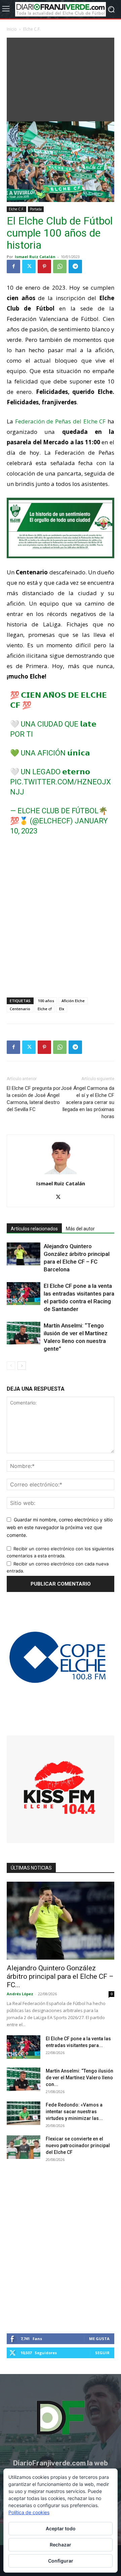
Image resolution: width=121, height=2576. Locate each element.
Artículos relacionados (34, 1229)
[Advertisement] (61, 78)
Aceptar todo (61, 2528)
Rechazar (61, 2545)
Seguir (102, 2353)
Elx (62, 1009)
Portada (36, 209)
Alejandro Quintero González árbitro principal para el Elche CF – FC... (60, 1976)
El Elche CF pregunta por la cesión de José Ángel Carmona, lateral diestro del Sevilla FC (34, 1099)
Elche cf (45, 1009)
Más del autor (80, 1229)
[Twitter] (29, 267)
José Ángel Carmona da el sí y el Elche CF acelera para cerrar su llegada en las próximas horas (88, 1102)
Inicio (12, 29)
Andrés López (20, 1994)
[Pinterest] (44, 267)
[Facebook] (13, 267)
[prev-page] (11, 1366)
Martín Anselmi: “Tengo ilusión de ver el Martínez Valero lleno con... (79, 2078)
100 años (46, 1001)
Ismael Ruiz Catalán (35, 257)
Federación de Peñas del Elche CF (61, 421)
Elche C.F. (32, 29)
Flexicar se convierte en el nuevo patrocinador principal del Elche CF (78, 2145)
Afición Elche (73, 1001)
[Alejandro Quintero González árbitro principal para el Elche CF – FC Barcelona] (24, 1254)
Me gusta (99, 2339)
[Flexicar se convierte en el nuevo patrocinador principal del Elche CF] (24, 2147)
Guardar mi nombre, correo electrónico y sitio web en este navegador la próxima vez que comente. (60, 1527)
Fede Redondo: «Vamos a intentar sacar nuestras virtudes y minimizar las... (74, 2112)
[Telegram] (75, 267)
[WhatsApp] (60, 267)
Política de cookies (29, 2512)
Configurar (61, 2561)
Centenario (20, 1009)
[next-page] (22, 1366)
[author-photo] (61, 1174)
